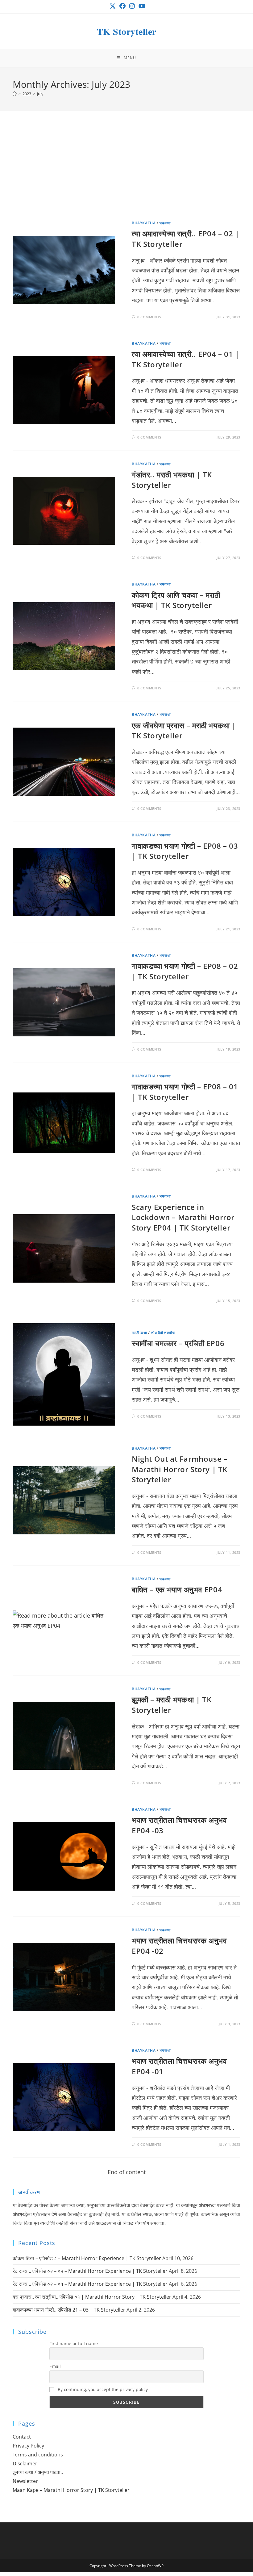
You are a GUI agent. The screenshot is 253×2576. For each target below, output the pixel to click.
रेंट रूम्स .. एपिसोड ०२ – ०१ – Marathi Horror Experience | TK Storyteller (90, 2284)
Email (55, 2366)
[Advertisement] (126, 173)
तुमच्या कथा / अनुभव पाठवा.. (38, 2472)
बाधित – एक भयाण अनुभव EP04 (177, 1589)
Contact (22, 2437)
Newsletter (25, 2481)
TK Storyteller (127, 31)
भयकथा (165, 223)
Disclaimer (25, 2464)
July (40, 94)
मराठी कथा (139, 1333)
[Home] (15, 94)
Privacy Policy (28, 2446)
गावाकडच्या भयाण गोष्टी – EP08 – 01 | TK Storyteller (185, 1092)
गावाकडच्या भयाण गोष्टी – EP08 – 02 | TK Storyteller (185, 971)
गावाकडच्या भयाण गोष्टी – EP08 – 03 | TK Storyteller (185, 851)
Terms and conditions (38, 2455)
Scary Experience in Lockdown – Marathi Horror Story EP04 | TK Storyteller (183, 1217)
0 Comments (149, 317)
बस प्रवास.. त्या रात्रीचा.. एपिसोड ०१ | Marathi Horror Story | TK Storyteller (92, 2297)
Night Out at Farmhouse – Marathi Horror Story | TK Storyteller (180, 1469)
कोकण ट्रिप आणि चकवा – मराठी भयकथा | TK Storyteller (176, 600)
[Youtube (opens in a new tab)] (141, 6)
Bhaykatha (144, 223)
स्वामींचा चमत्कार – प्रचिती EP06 (178, 1343)
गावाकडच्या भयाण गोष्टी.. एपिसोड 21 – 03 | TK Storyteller (69, 2310)
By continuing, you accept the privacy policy (102, 2389)
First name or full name (74, 2343)
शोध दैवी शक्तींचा (163, 1333)
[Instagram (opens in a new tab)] (132, 6)
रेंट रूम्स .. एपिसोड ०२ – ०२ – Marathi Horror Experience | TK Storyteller (90, 2271)
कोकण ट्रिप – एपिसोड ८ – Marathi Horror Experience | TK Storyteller (87, 2258)
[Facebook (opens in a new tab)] (122, 6)
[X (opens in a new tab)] (113, 6)
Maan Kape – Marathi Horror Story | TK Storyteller (71, 2490)
